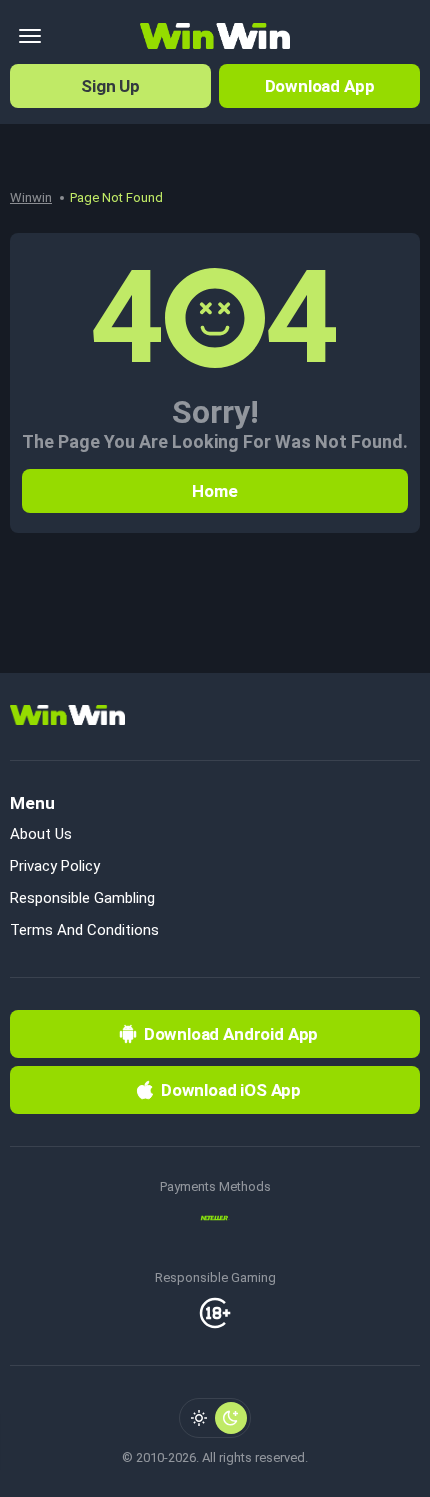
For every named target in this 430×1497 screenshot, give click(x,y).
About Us (41, 834)
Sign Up (110, 86)
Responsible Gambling (82, 898)
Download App (320, 86)
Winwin (31, 197)
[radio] (199, 1418)
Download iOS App (231, 1090)
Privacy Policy (55, 866)
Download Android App (231, 1034)
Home (214, 491)
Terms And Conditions (84, 930)
